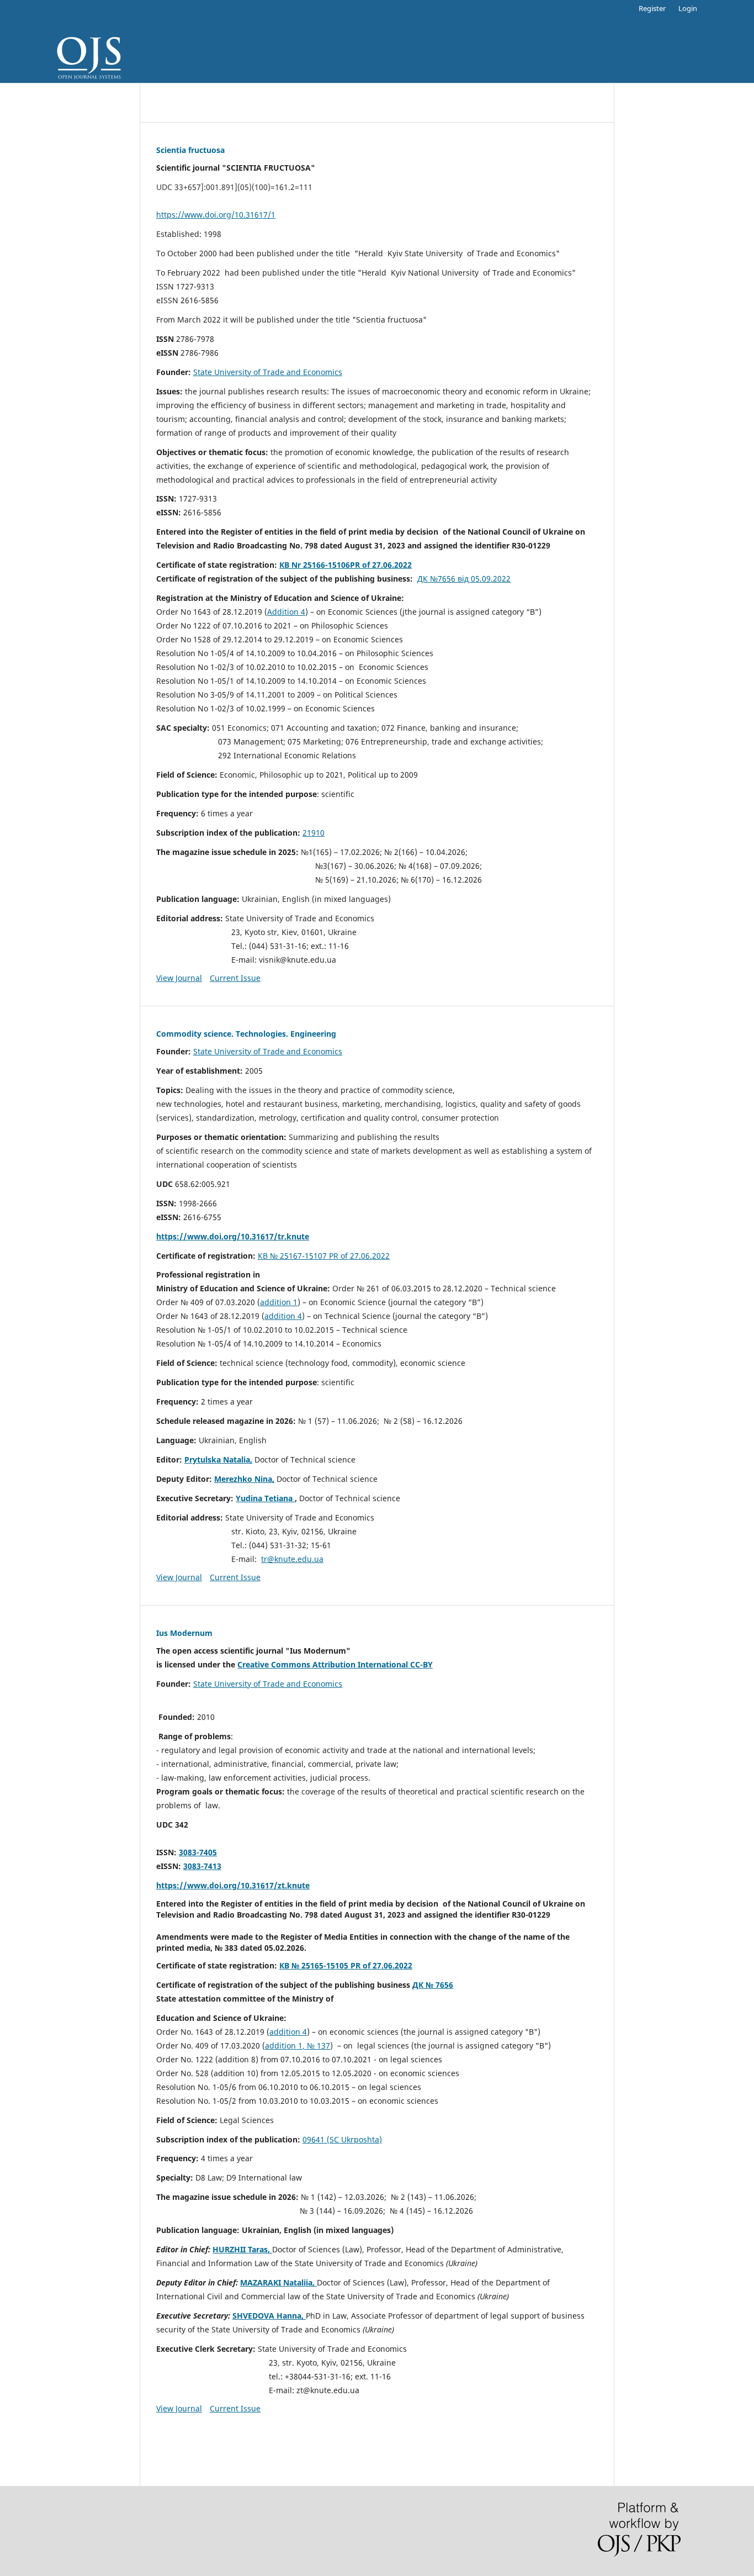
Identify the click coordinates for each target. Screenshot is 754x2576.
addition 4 (288, 2032)
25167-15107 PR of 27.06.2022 (335, 1256)
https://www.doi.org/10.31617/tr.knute (233, 1236)
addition (280, 1316)
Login (688, 8)
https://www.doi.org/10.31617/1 (216, 215)
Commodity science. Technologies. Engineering (246, 1034)
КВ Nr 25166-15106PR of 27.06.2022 (346, 565)
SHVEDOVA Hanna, (269, 2316)
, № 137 (316, 2046)
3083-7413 (202, 1866)
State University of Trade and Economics (268, 372)
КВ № (269, 1256)
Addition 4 (286, 612)
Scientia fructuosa (190, 150)
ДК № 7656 (433, 1985)
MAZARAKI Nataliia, (278, 2282)
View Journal (179, 978)
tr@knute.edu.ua (292, 1559)
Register (652, 8)
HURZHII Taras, (242, 2249)
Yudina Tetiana (264, 1498)
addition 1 (279, 1302)
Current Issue (235, 978)
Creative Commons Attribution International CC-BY (335, 1664)
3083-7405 (198, 1852)
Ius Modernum (184, 1633)
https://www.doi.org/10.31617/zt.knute (233, 1885)
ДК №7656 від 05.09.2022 (464, 579)
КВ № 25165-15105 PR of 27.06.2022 (346, 1965)
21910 (314, 833)
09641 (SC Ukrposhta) (342, 2139)
